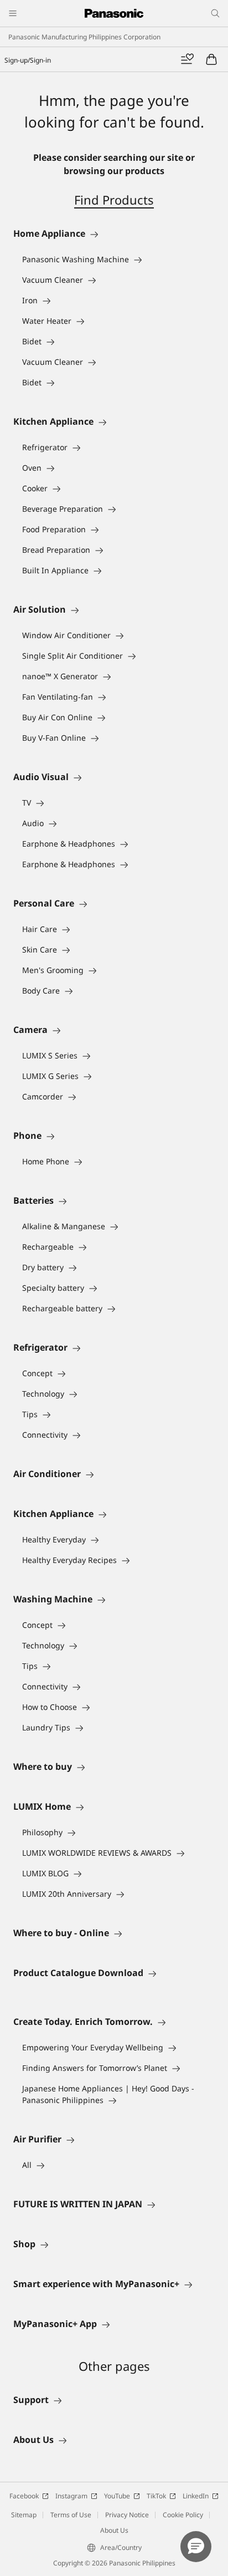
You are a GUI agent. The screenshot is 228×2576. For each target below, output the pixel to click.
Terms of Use (71, 2515)
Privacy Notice (127, 2515)
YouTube (117, 2496)
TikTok (156, 2496)
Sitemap (24, 2515)
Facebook (24, 2496)
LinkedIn (196, 2496)
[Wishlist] (187, 59)
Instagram (71, 2496)
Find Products (114, 200)
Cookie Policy (183, 2515)
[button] (196, 2547)
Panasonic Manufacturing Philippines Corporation (84, 37)
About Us (114, 2530)
